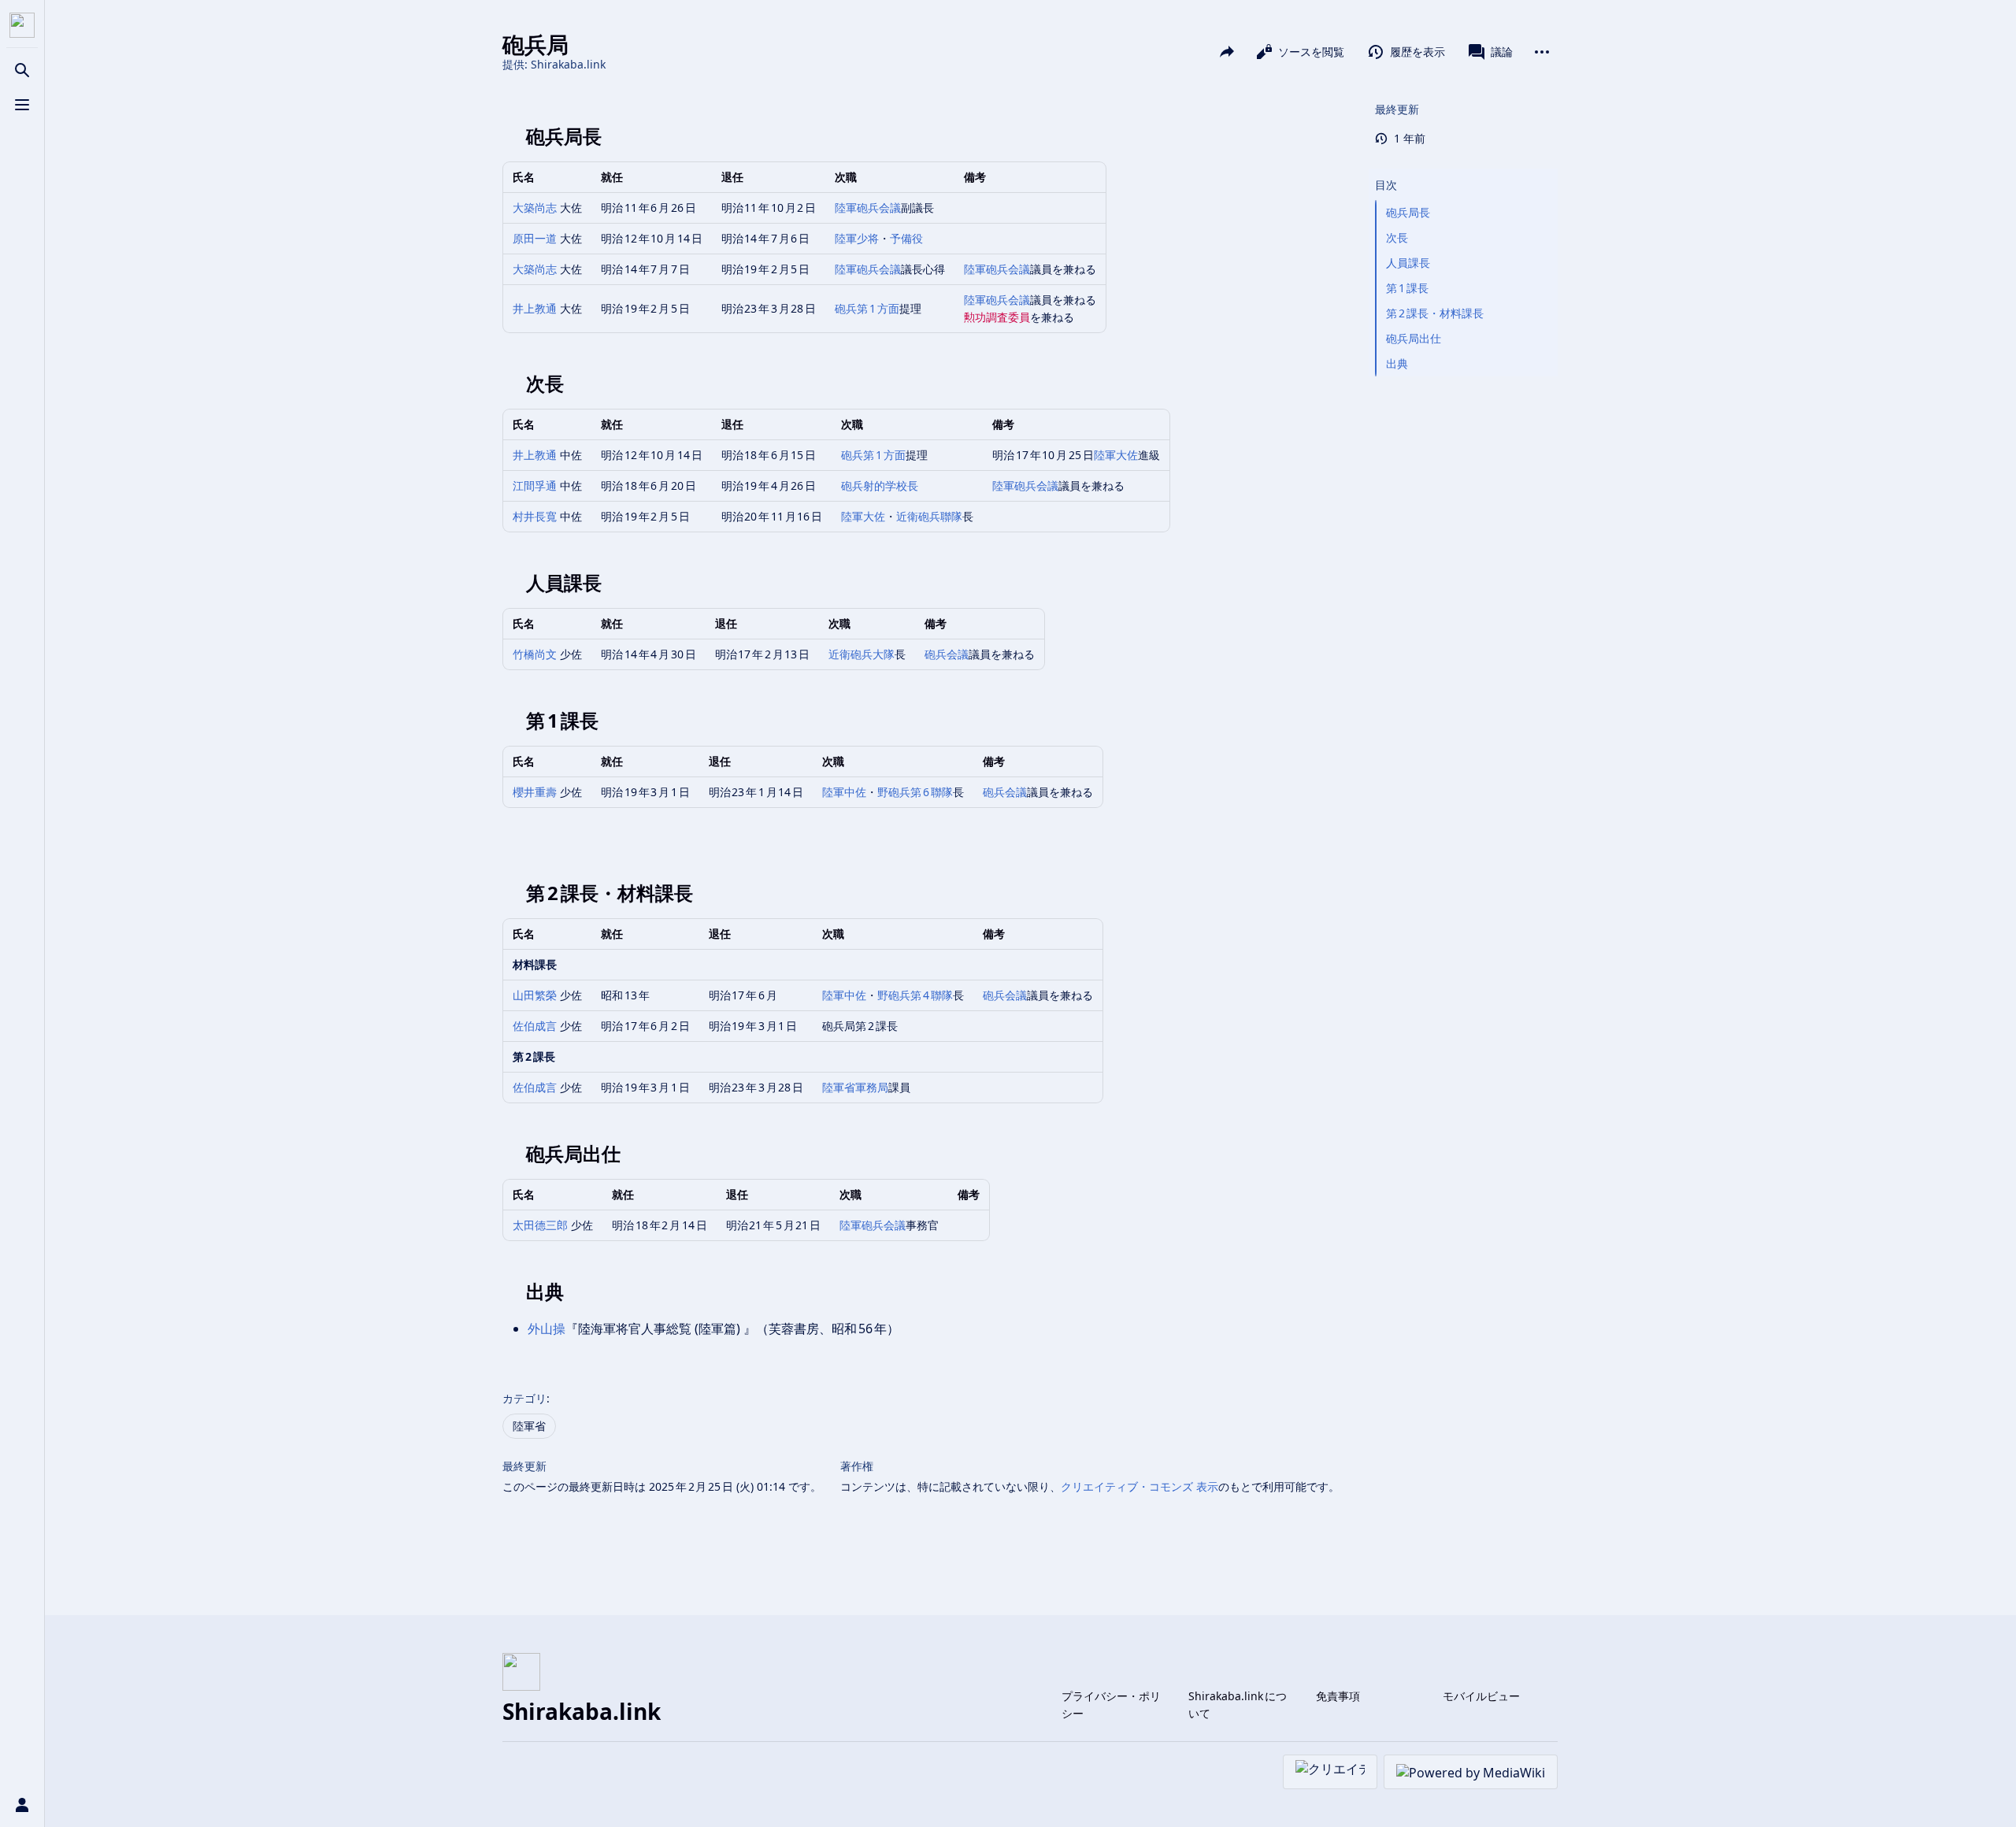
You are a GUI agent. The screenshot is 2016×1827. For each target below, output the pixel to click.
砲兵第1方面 (867, 308)
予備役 (906, 238)
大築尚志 (535, 208)
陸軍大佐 (1116, 455)
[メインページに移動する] (22, 25)
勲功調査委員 (997, 317)
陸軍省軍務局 (855, 1087)
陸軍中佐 (844, 792)
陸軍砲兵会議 (868, 208)
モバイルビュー (1481, 1696)
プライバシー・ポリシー (1111, 1705)
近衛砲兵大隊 (862, 654)
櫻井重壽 (535, 792)
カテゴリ (524, 1398)
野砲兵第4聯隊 (915, 995)
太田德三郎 (540, 1225)
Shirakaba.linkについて (1238, 1705)
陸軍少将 (857, 238)
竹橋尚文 (535, 654)
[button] (1463, 169)
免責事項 (1338, 1696)
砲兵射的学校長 (880, 485)
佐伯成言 (535, 1026)
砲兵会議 (947, 654)
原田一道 (535, 238)
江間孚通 (535, 485)
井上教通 (535, 308)
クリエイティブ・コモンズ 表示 (1140, 1486)
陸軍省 (529, 1426)
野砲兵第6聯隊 (915, 792)
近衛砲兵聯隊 (929, 516)
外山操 (547, 1329)
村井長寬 (535, 516)
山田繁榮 (535, 995)
